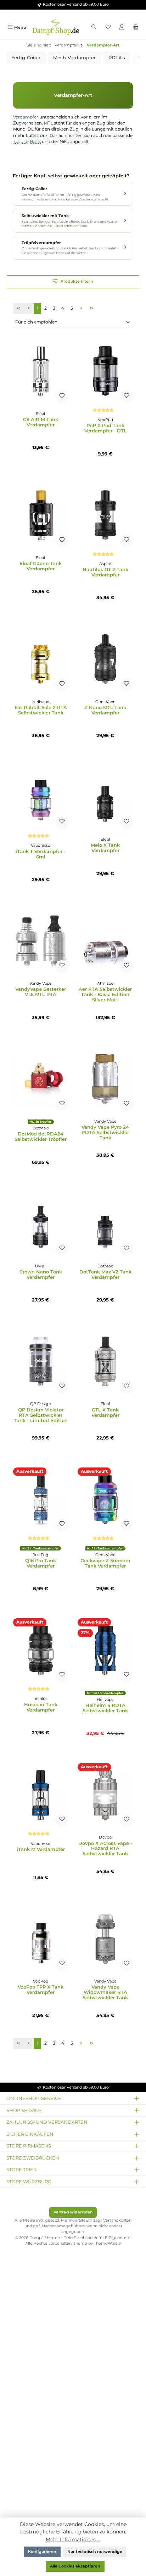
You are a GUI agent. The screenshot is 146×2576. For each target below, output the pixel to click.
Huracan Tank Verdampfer (41, 1707)
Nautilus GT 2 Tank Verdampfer (105, 572)
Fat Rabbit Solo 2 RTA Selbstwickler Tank (41, 710)
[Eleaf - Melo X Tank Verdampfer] (105, 797)
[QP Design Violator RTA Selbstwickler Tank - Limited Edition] (41, 1361)
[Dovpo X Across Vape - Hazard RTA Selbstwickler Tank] (105, 1795)
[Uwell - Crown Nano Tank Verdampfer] (41, 1223)
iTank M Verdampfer (41, 1849)
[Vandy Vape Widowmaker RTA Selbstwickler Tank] (105, 1939)
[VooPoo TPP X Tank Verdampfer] (41, 1939)
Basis (35, 142)
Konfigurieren (42, 2552)
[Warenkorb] (136, 27)
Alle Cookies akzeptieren (75, 2566)
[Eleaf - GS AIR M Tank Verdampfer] (41, 371)
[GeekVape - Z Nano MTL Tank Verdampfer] (105, 659)
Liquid (21, 142)
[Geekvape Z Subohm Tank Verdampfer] (105, 1499)
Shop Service (24, 2110)
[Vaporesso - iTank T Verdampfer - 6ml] (41, 797)
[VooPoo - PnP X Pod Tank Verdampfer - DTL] (105, 371)
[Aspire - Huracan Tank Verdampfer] (41, 1650)
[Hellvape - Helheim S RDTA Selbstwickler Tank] (105, 1650)
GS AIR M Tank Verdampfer (41, 422)
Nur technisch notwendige (95, 2552)
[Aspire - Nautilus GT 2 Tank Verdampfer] (105, 515)
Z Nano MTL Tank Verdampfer (105, 710)
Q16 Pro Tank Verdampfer (41, 1563)
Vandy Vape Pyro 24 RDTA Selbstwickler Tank (105, 1132)
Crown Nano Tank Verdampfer (41, 1275)
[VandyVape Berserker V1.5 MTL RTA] (41, 941)
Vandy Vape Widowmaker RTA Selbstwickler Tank (105, 1992)
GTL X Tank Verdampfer (105, 1413)
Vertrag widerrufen (73, 2212)
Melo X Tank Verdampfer (105, 848)
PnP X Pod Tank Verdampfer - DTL (105, 428)
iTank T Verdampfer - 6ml (41, 854)
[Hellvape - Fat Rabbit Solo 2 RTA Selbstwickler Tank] (41, 659)
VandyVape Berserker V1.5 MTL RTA (41, 992)
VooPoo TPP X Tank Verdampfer (41, 1990)
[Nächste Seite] (81, 308)
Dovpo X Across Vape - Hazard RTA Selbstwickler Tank (105, 1849)
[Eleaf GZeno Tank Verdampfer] (41, 515)
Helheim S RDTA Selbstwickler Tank (105, 1708)
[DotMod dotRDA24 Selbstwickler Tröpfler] (41, 1079)
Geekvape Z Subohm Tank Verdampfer (105, 1563)
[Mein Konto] (122, 27)
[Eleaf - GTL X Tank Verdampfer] (105, 1361)
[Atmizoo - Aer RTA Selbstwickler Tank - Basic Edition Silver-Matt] (105, 941)
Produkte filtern (76, 281)
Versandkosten (117, 2220)
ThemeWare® (107, 2243)
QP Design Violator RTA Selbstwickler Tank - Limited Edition (41, 1415)
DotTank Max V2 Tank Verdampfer (105, 1275)
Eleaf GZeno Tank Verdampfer (41, 566)
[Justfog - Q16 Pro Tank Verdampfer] (41, 1499)
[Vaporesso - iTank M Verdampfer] (41, 1795)
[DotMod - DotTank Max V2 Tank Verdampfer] (105, 1223)
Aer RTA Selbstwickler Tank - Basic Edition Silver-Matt (105, 994)
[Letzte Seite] (91, 308)
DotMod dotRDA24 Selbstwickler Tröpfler (41, 1137)
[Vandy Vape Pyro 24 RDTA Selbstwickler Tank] (105, 1079)
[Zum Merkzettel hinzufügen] (62, 397)
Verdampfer (26, 117)
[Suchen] (94, 27)
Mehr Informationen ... (73, 2539)
